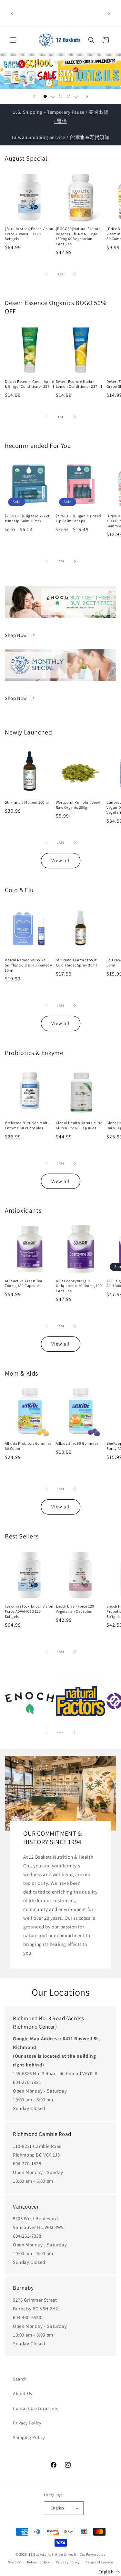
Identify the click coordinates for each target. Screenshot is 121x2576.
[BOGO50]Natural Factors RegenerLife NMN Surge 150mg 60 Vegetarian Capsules (78, 236)
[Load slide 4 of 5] (68, 96)
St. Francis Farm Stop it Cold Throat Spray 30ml (76, 962)
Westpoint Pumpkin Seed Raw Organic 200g (78, 805)
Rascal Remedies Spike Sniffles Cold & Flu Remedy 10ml (29, 965)
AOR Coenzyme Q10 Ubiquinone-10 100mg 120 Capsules (79, 1286)
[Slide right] (75, 274)
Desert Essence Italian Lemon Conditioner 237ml (79, 384)
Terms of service (99, 2562)
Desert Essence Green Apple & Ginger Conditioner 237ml (30, 384)
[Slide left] (46, 274)
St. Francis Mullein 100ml (27, 802)
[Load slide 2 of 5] (53, 96)
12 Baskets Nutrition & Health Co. (57, 2554)
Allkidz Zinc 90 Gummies (77, 1443)
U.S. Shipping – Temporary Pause (49, 112)
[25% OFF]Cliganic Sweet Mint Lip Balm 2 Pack (27, 518)
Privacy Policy (27, 2423)
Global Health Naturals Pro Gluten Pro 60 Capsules (79, 1125)
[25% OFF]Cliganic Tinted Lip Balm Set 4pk (79, 518)
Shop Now (16, 635)
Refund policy (39, 2562)
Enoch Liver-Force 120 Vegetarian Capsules (75, 1609)
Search (20, 2379)
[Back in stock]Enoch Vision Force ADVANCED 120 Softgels (29, 234)
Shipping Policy (29, 2437)
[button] (13, 40)
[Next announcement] (109, 13)
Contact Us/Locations (35, 2408)
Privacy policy (68, 2562)
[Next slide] (87, 96)
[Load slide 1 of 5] (45, 96)
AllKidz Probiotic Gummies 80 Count (28, 1446)
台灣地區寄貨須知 (90, 137)
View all (60, 860)
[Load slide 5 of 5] (76, 96)
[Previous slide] (34, 96)
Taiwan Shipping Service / (40, 137)
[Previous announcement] (12, 13)
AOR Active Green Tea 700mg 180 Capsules (24, 1283)
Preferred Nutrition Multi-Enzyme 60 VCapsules (28, 1125)
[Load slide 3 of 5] (61, 96)
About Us (23, 2393)
